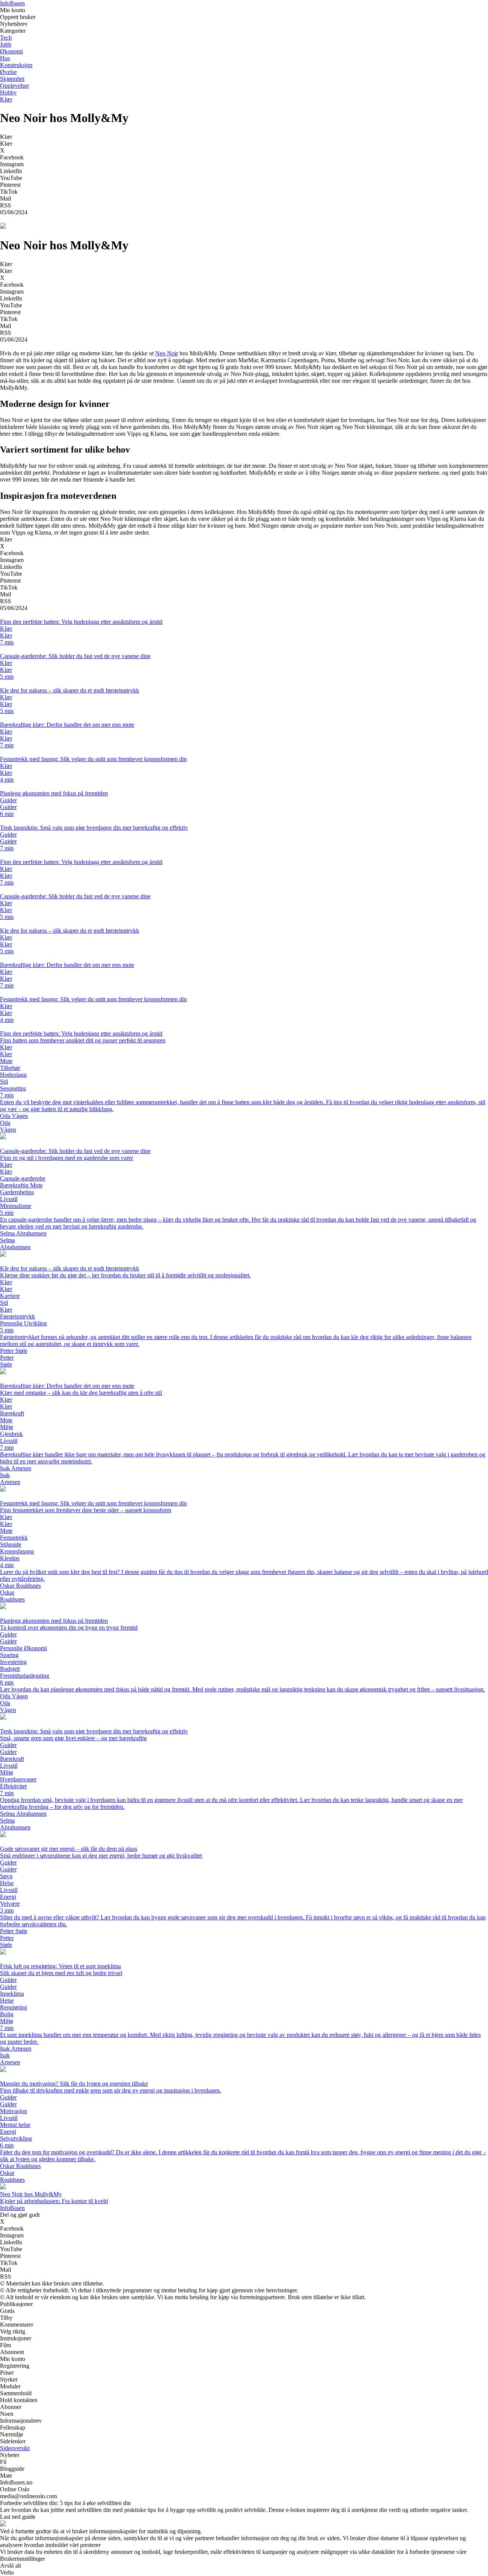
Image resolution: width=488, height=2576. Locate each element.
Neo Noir (167, 353)
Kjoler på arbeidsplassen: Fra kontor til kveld (54, 2201)
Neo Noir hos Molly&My (31, 2194)
